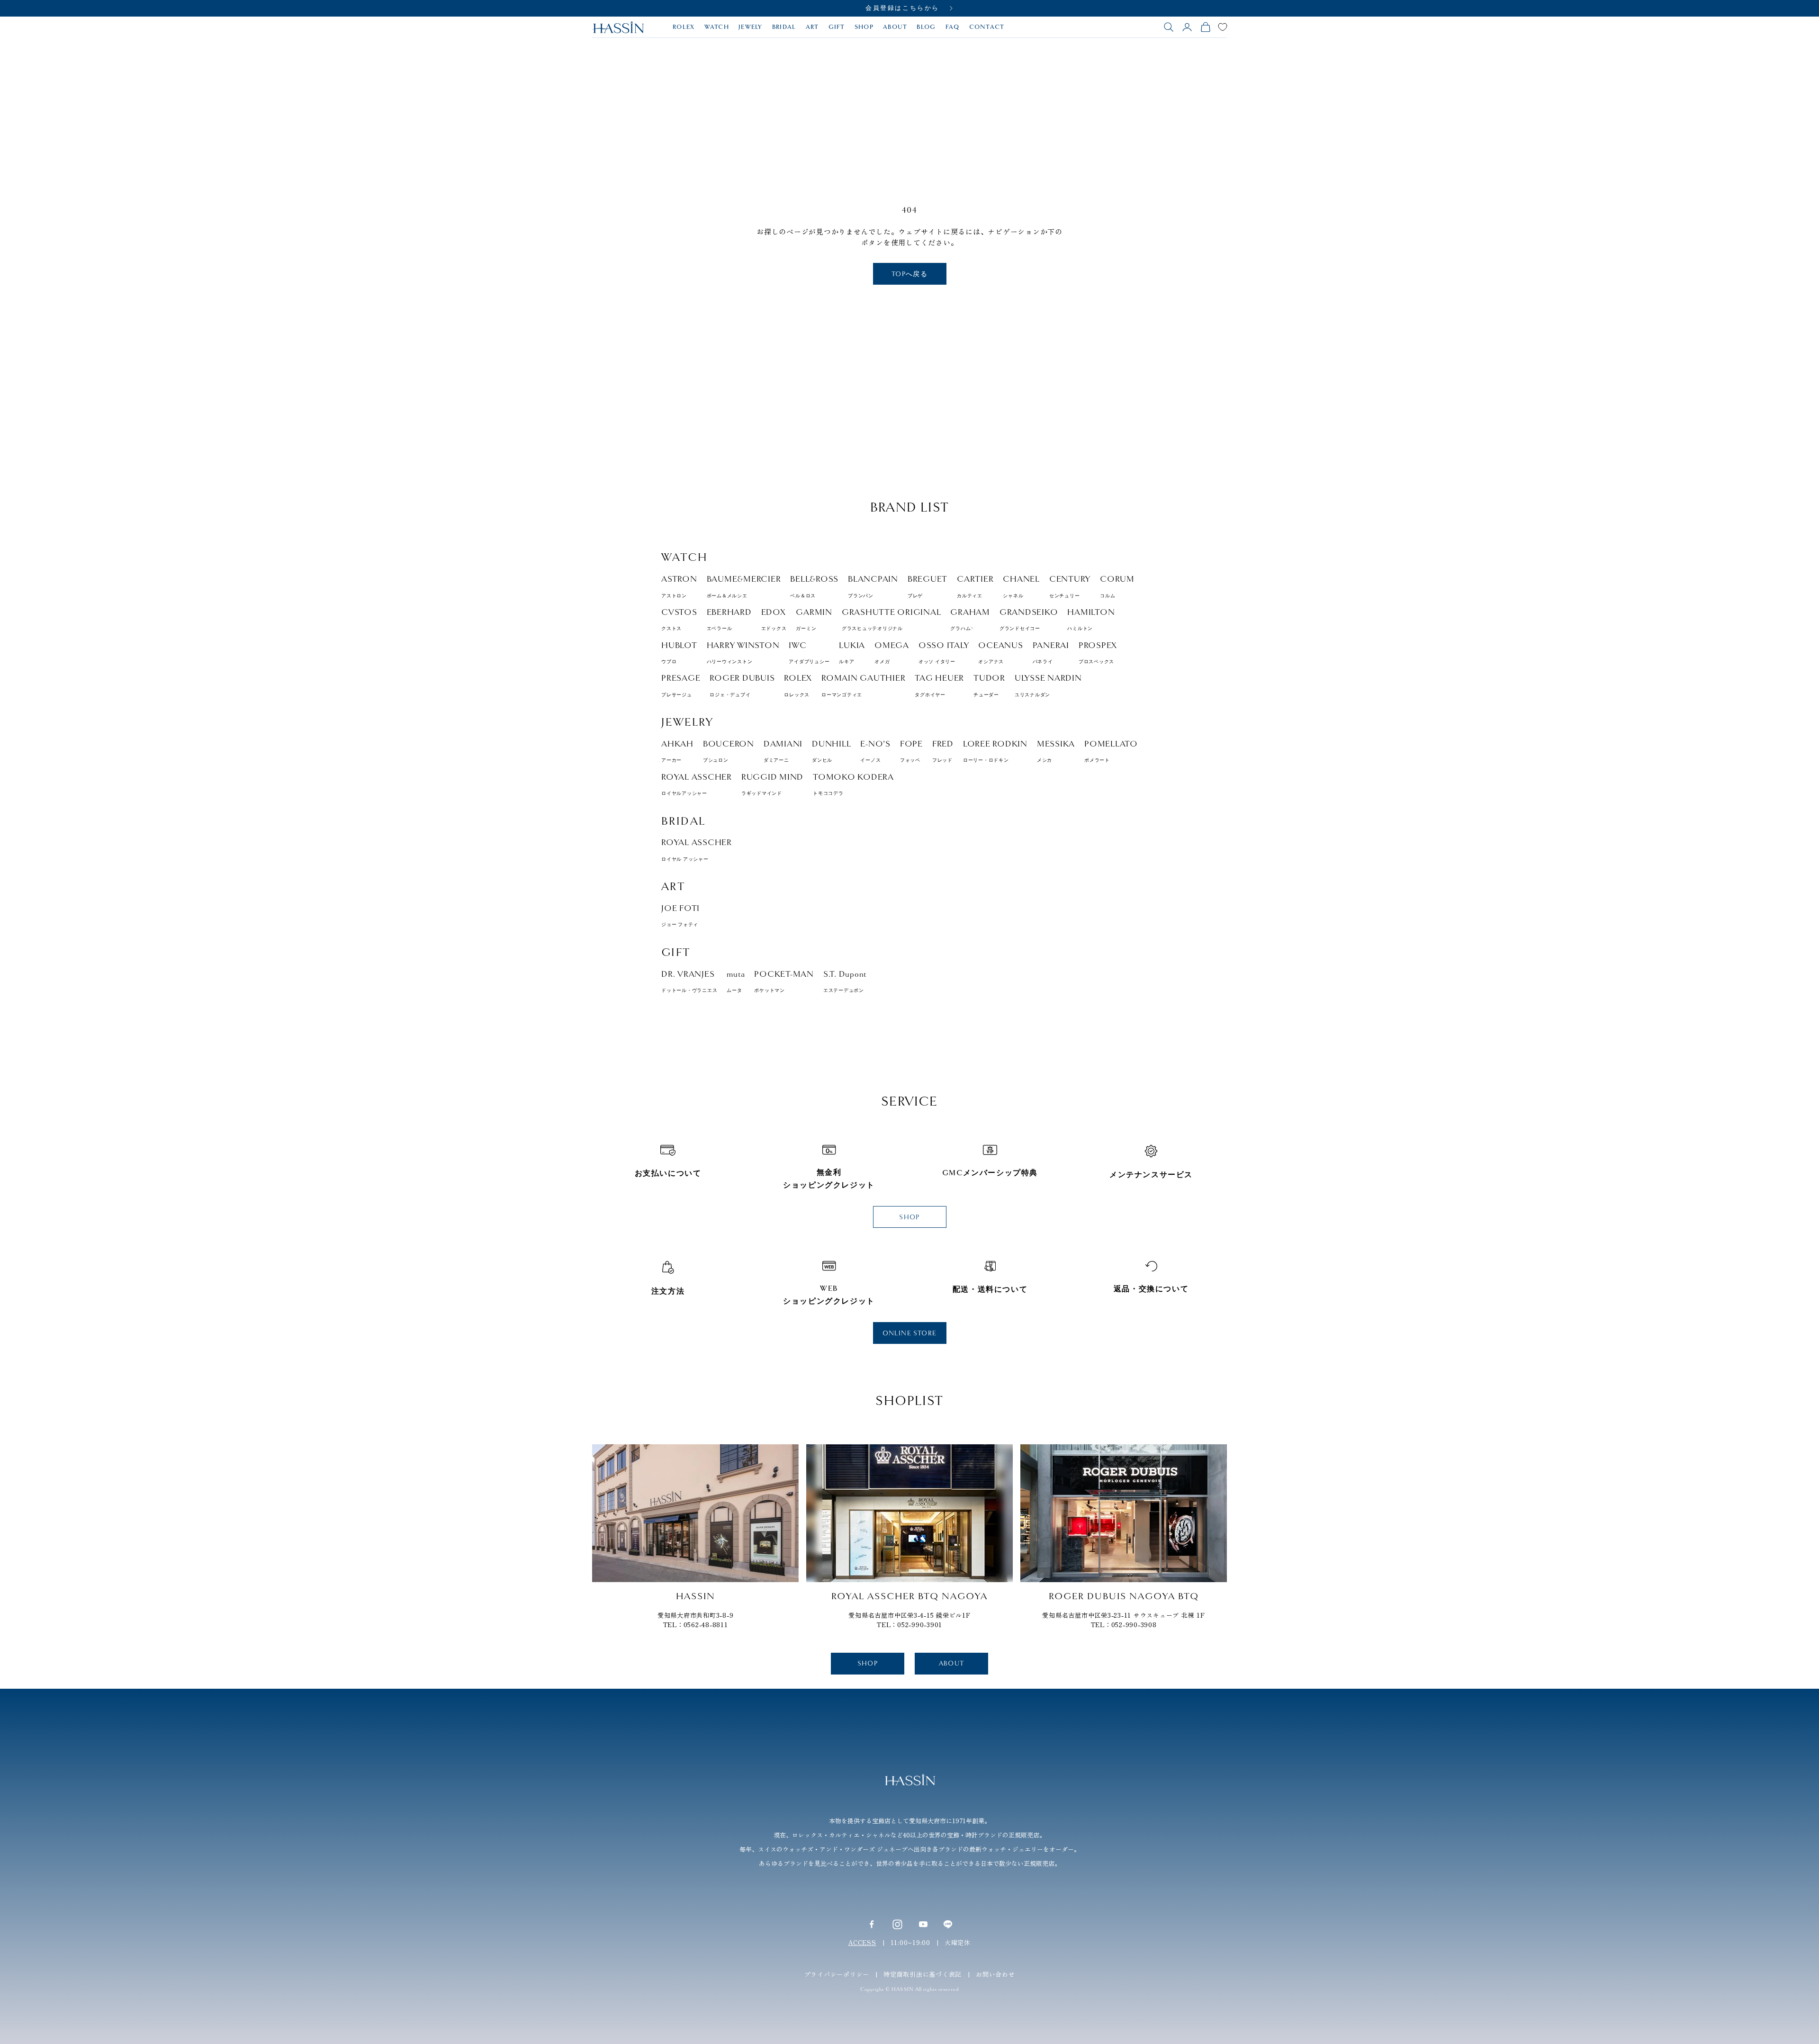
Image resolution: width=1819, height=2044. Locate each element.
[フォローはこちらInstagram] (897, 1924)
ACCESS (862, 1942)
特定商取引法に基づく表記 (923, 1974)
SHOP (864, 27)
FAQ (953, 27)
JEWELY (751, 27)
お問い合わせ (995, 1974)
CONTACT (987, 27)
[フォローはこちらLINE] (948, 1924)
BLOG (926, 27)
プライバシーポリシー (837, 1974)
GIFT (837, 27)
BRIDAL (784, 27)
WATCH (717, 27)
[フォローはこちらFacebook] (872, 1924)
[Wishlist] (1223, 27)
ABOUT (895, 27)
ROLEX (684, 27)
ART (812, 27)
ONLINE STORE (910, 1333)
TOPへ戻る (909, 274)
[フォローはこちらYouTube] (923, 1924)
